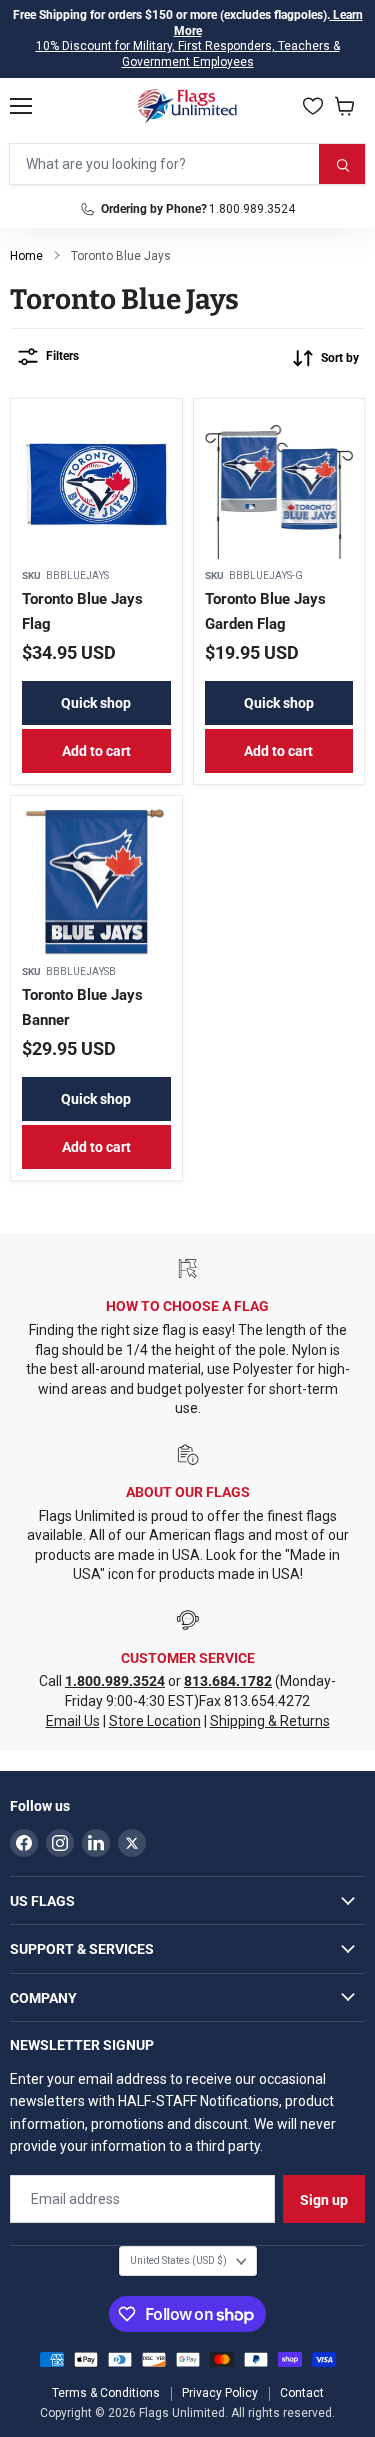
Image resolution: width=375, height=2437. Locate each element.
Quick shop (96, 703)
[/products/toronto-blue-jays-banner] (96, 881)
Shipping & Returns (270, 1721)
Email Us (73, 1721)
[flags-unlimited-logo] (187, 106)
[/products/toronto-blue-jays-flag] (96, 484)
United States (178, 2260)
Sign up (324, 2200)
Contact (302, 2393)
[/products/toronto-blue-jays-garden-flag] (279, 484)
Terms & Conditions (106, 2393)
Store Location (155, 1721)
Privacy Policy (220, 2393)
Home (26, 256)
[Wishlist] (313, 106)
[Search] (342, 164)
